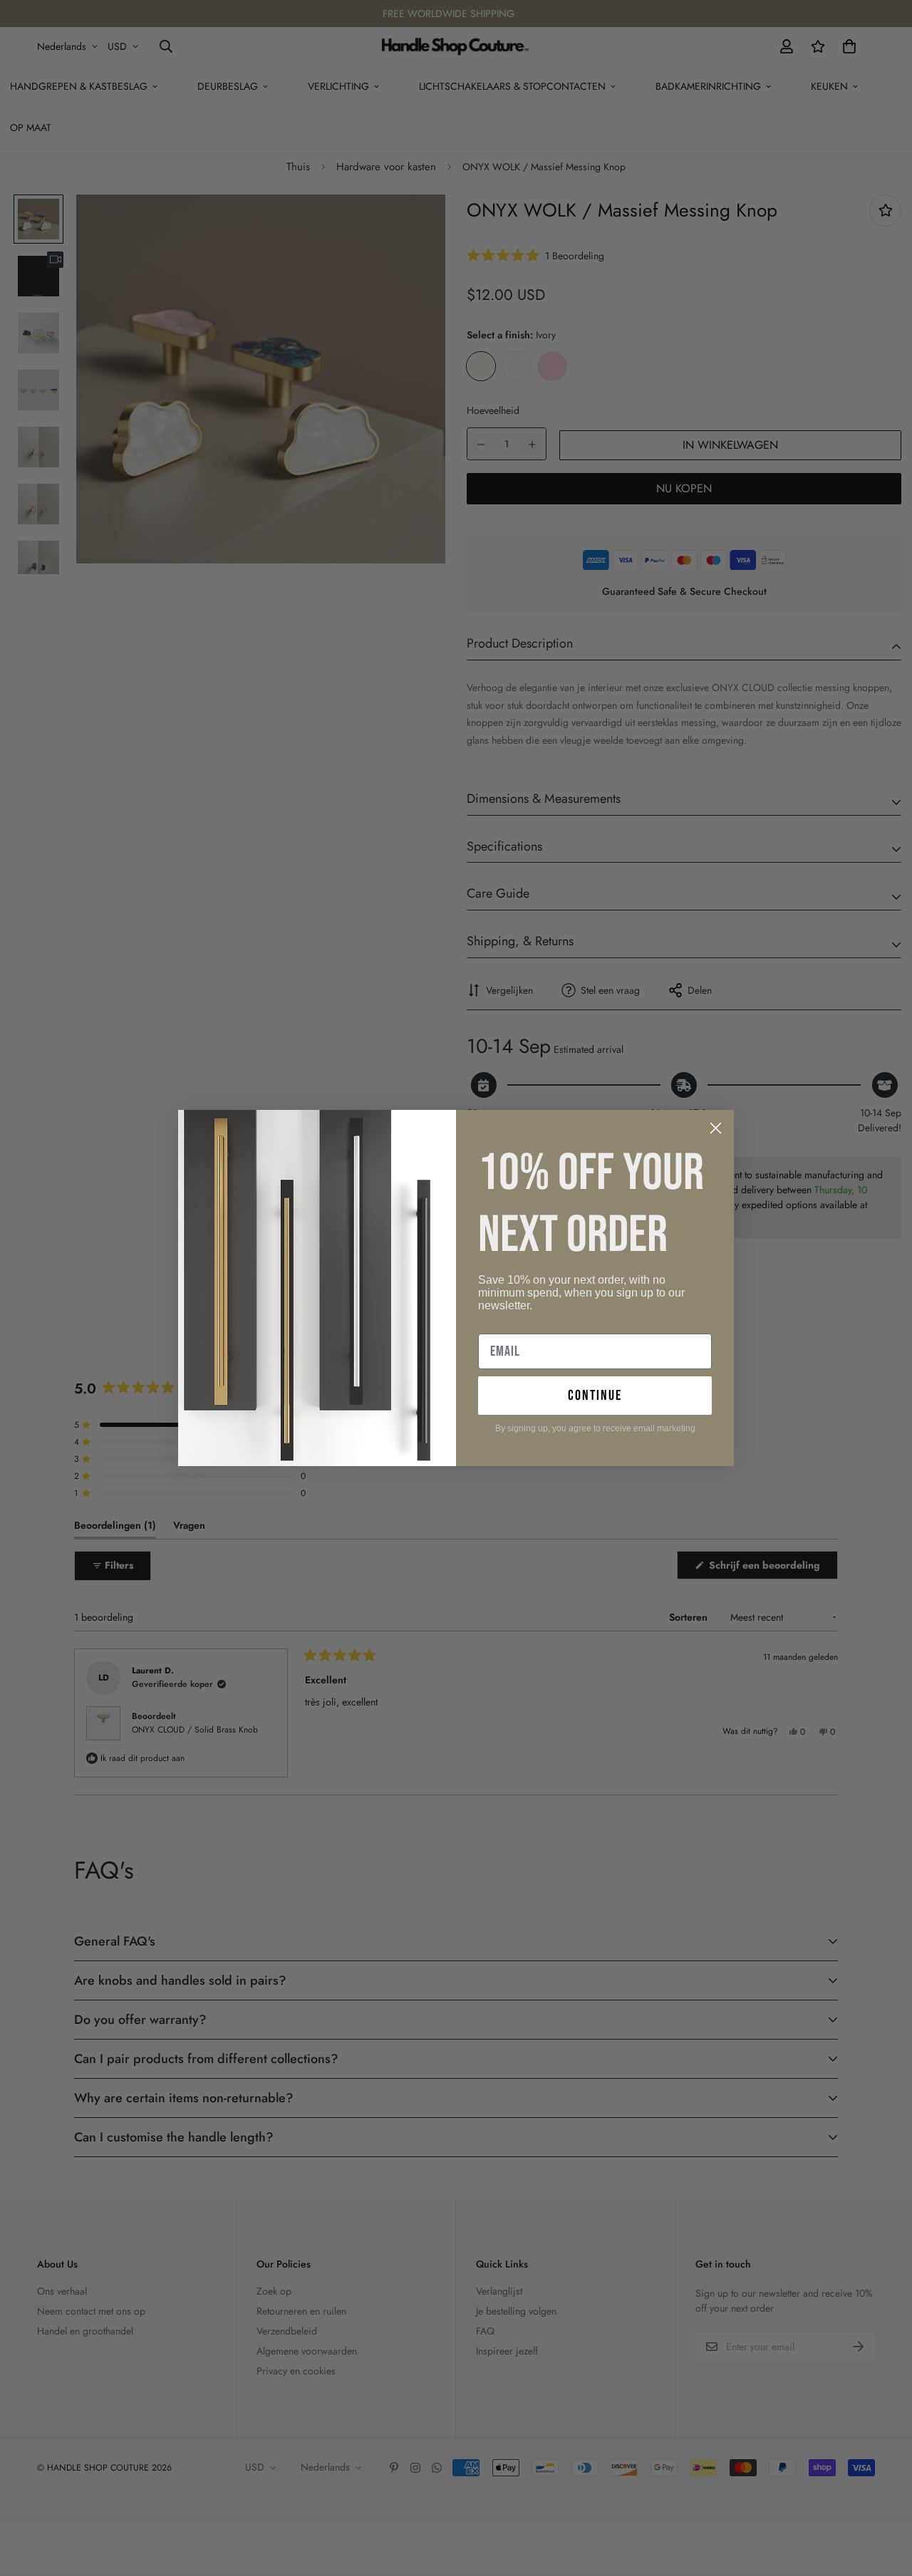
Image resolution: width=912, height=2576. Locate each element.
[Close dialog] (716, 1128)
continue (595, 1396)
